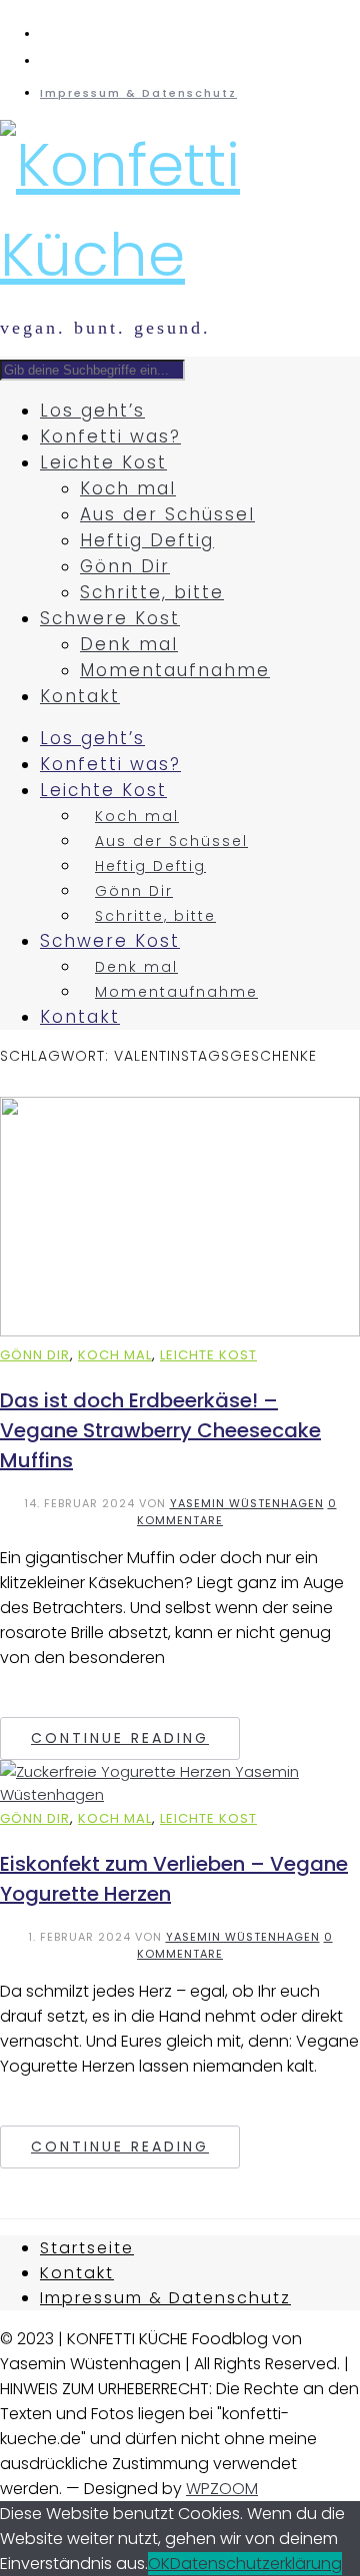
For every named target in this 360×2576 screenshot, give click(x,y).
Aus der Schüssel (167, 514)
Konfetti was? (110, 436)
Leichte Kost (103, 462)
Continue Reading (120, 1738)
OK (159, 2564)
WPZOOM (222, 2489)
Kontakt (80, 696)
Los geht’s (92, 411)
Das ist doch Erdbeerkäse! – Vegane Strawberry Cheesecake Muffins (160, 1430)
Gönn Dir (125, 566)
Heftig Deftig (147, 540)
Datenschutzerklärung (256, 2564)
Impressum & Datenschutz (138, 93)
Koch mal (128, 488)
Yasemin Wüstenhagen (247, 1503)
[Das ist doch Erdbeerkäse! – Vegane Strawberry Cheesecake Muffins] (180, 1331)
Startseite (87, 2248)
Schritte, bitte (152, 592)
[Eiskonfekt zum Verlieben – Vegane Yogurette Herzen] (180, 1794)
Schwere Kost (110, 618)
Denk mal (129, 644)
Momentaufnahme (175, 670)
